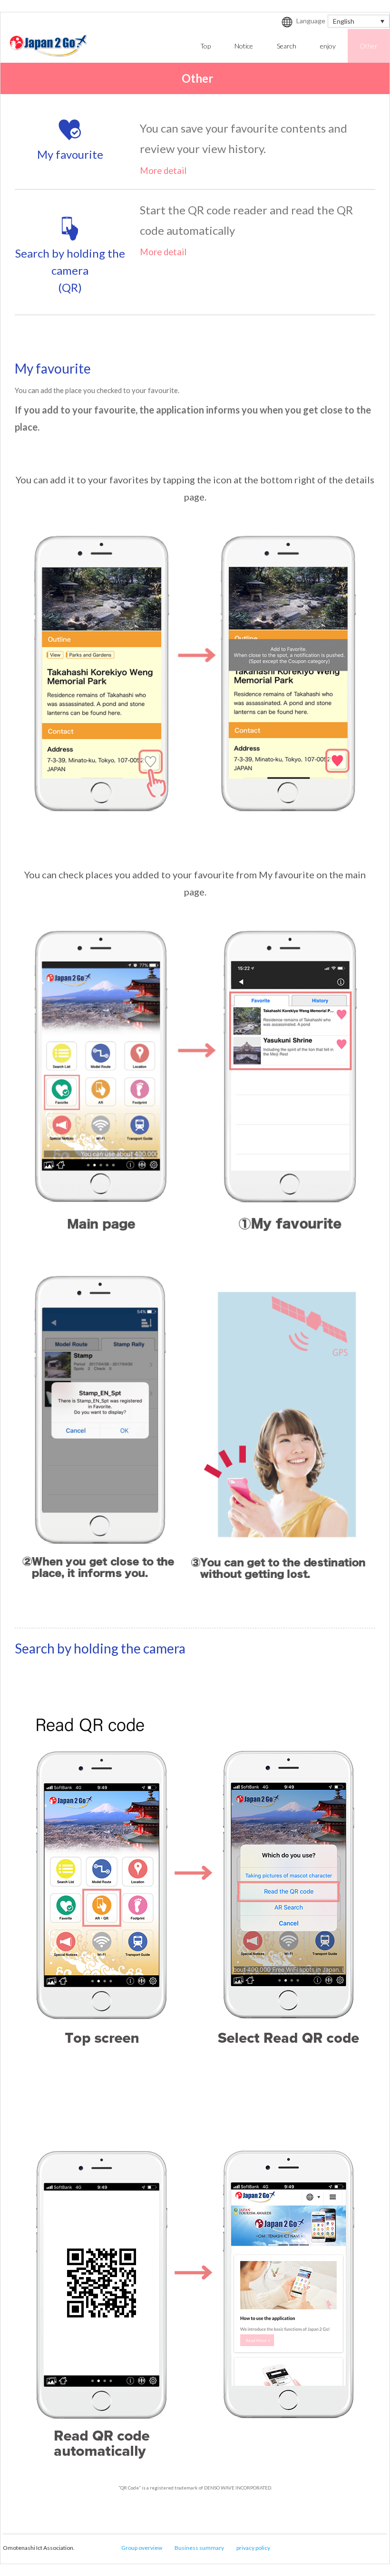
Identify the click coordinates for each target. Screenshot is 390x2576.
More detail (163, 171)
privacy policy (253, 2548)
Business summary (199, 2548)
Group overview (142, 2548)
